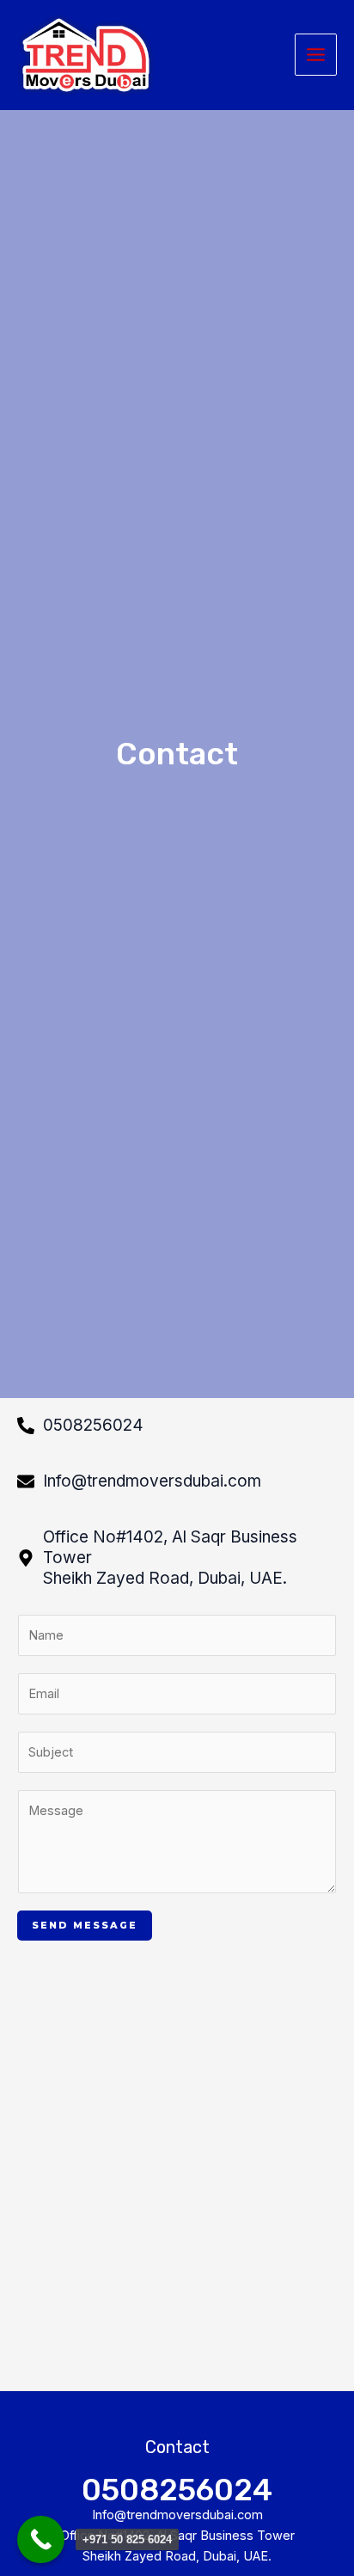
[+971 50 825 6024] (41, 2539)
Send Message (85, 1925)
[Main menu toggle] (316, 55)
